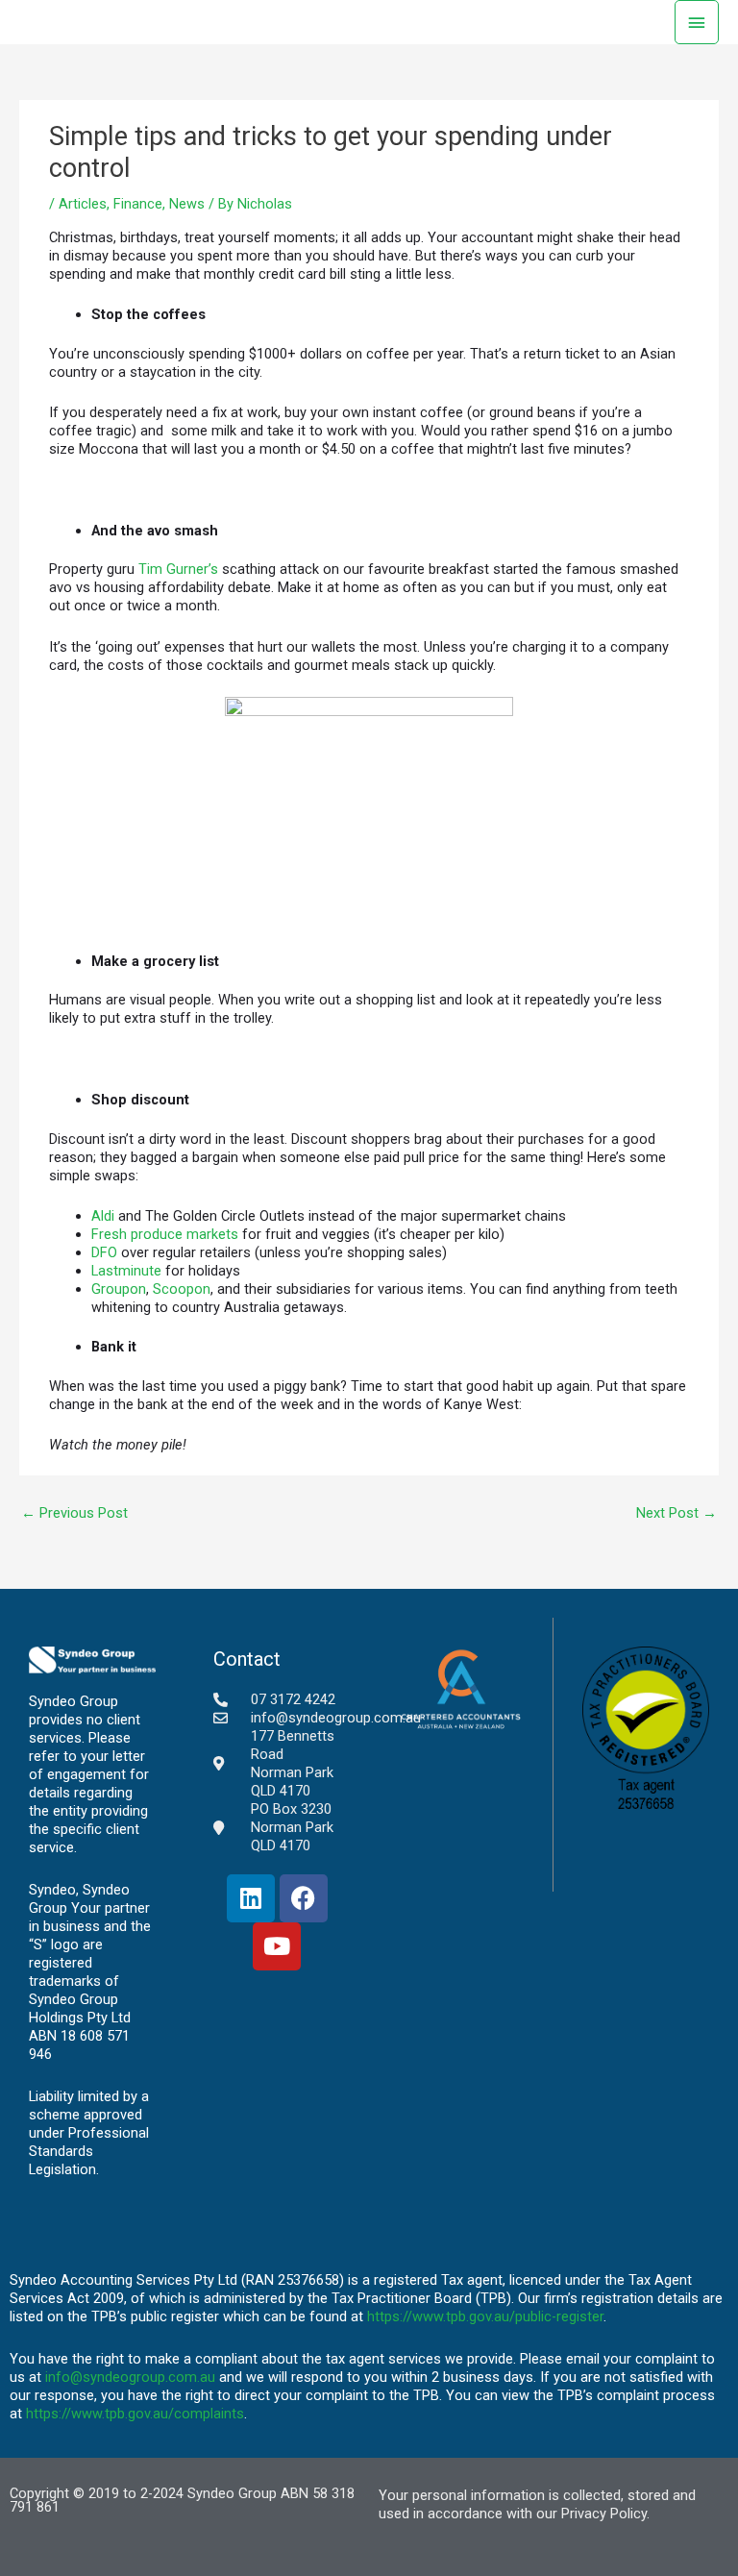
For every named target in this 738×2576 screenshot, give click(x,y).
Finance (138, 204)
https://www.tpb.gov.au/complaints (135, 2414)
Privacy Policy (604, 2514)
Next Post (676, 1513)
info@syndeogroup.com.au (130, 2377)
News (187, 204)
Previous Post (74, 1513)
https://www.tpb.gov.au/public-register (485, 2316)
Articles (83, 204)
